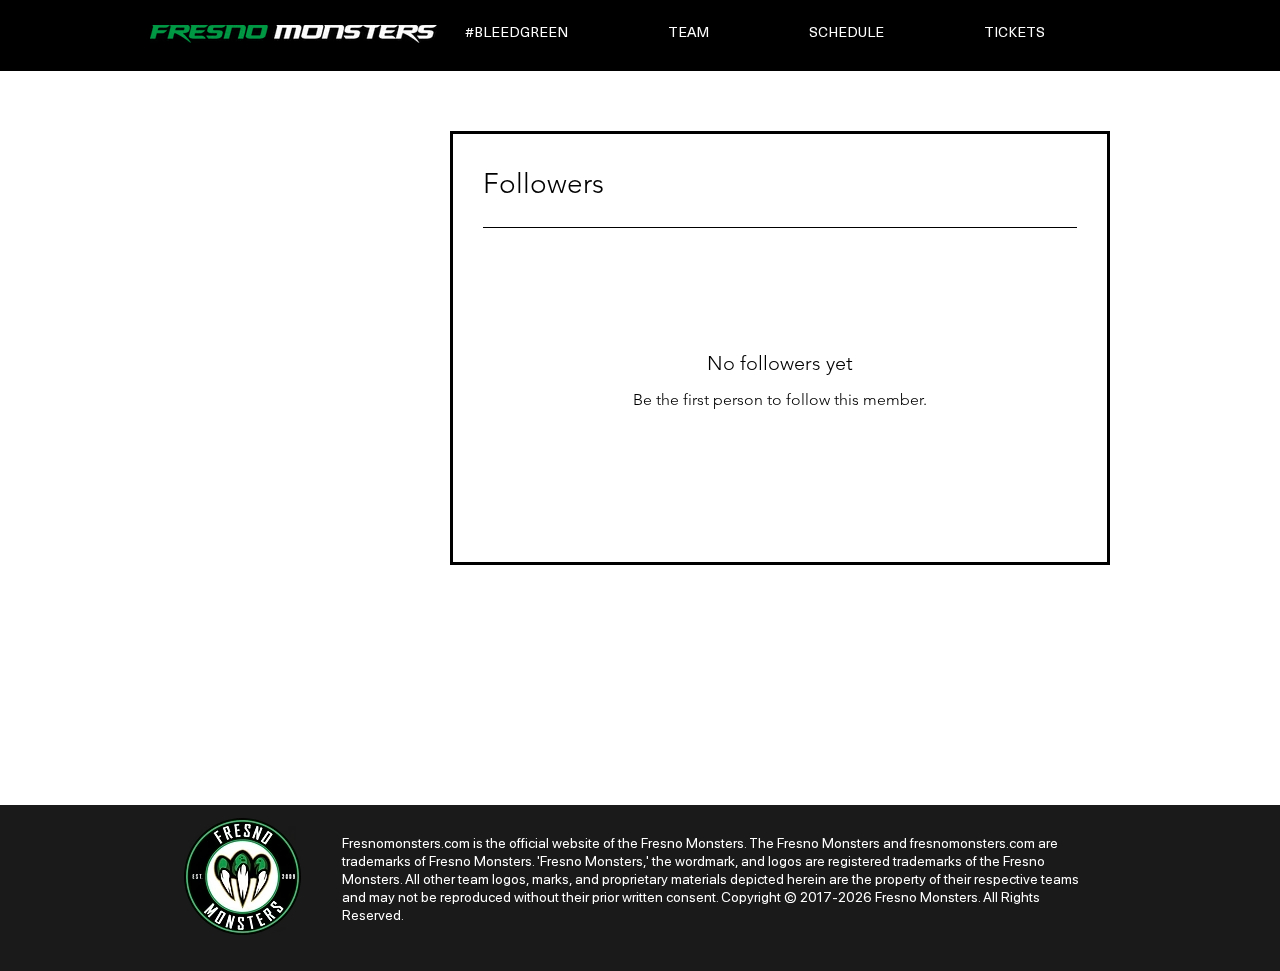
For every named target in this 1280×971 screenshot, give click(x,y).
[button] (552, 33)
